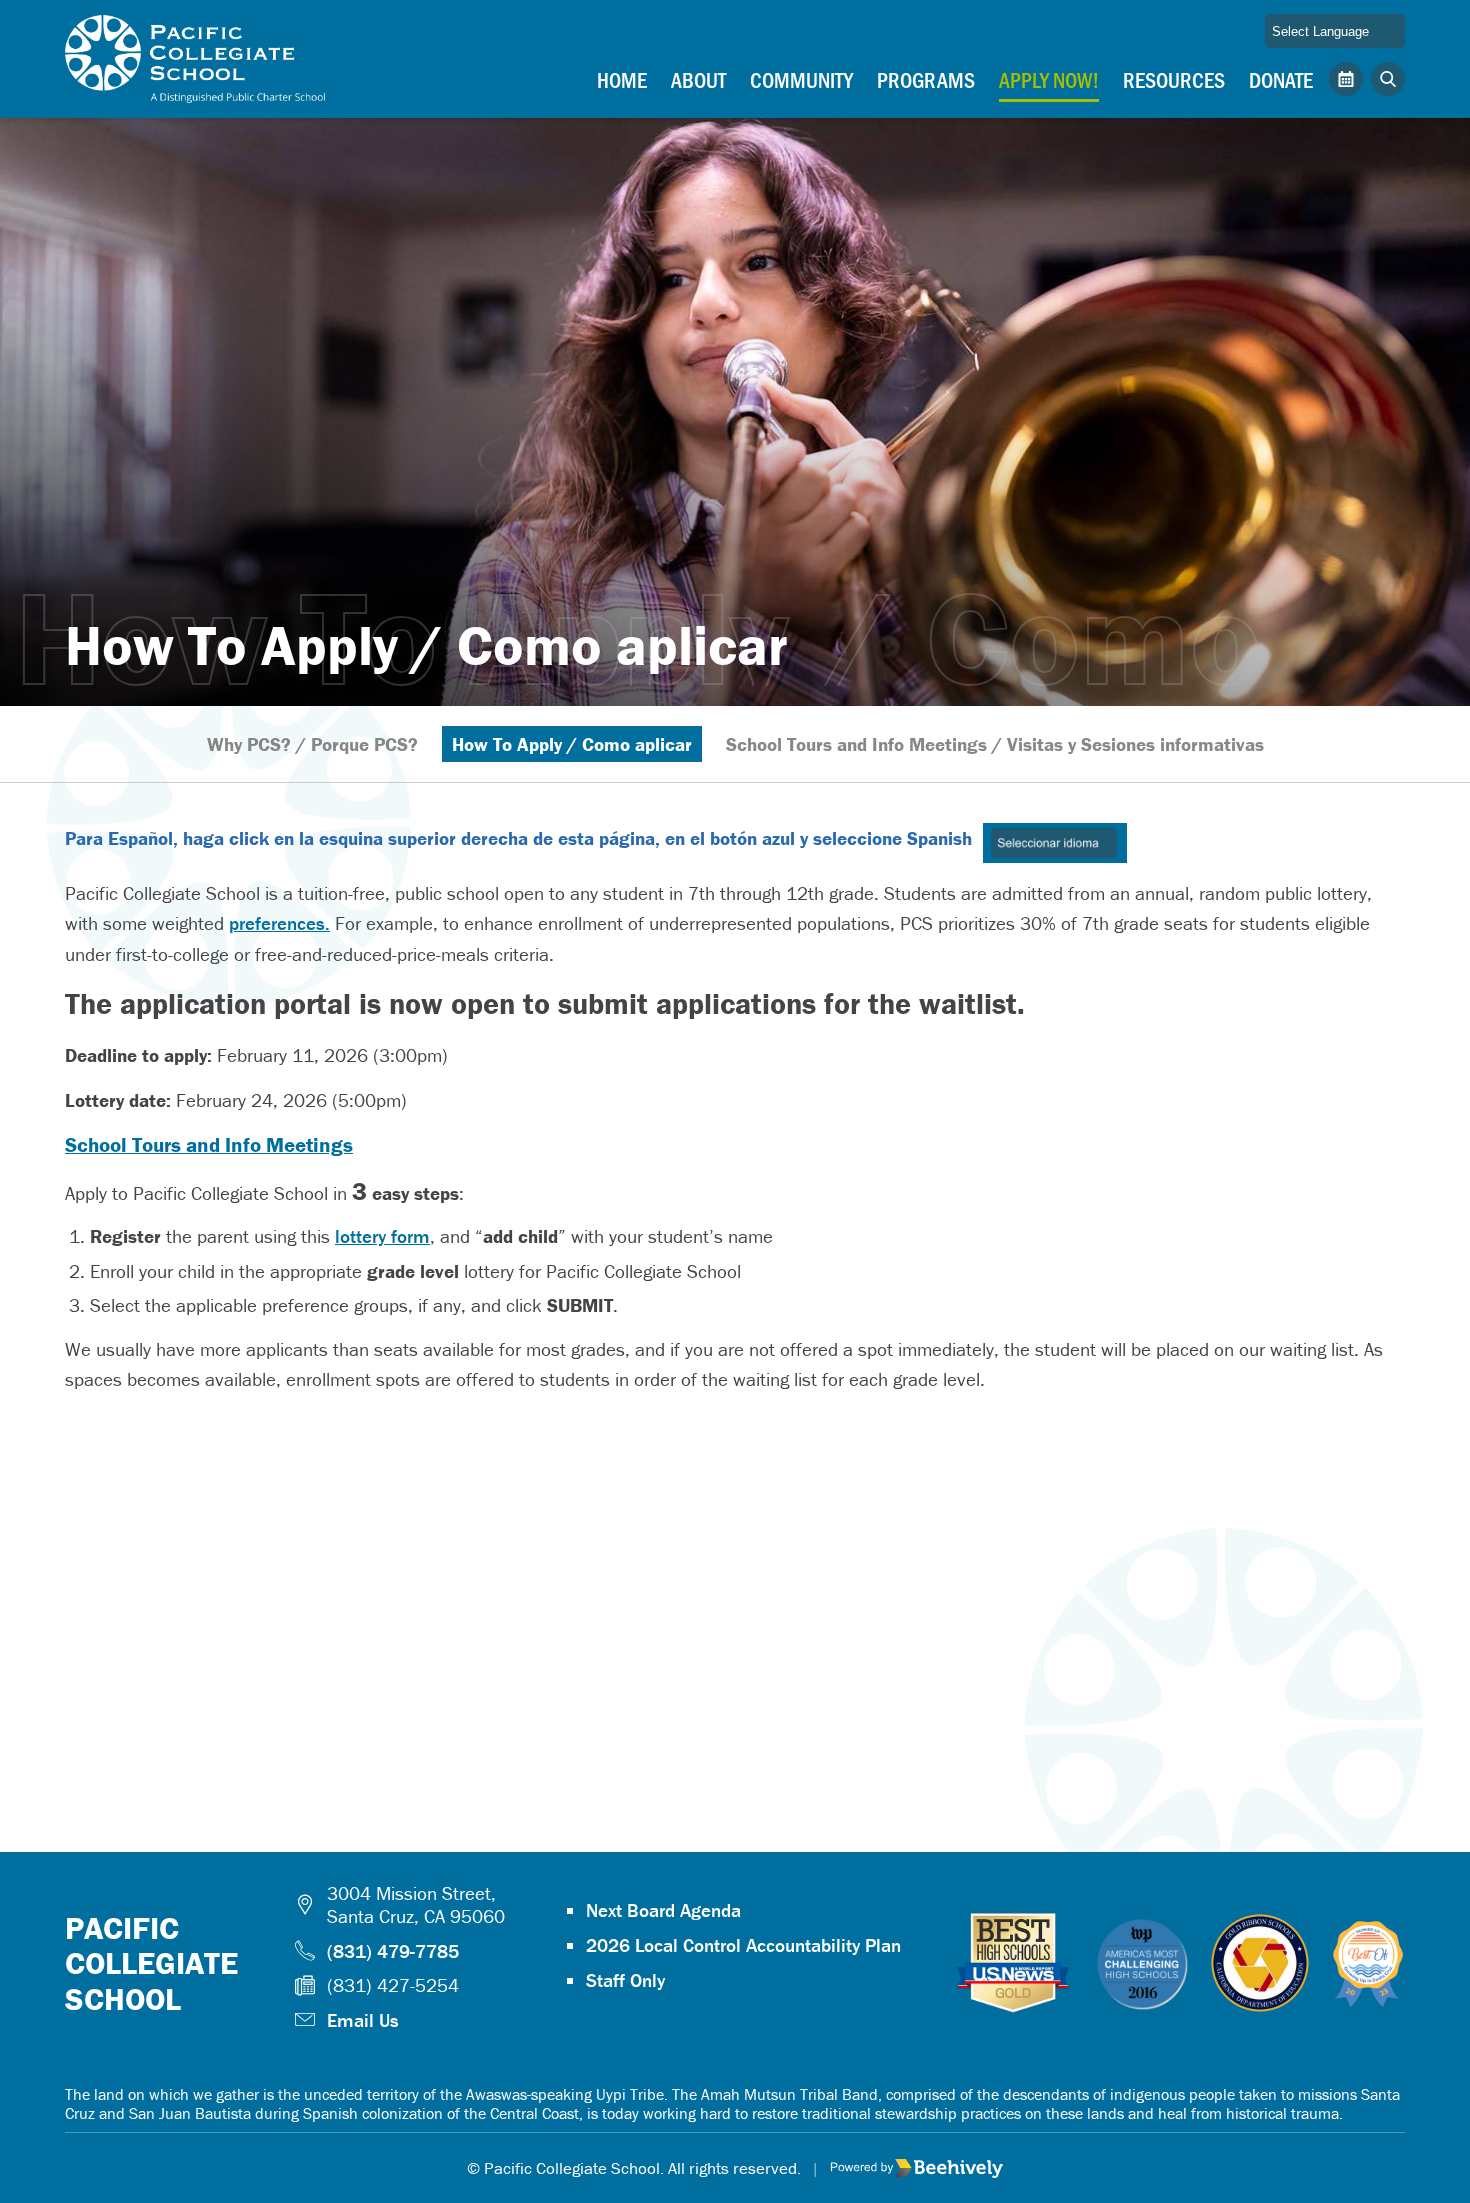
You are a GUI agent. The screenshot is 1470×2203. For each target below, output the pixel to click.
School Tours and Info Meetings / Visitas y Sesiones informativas (995, 744)
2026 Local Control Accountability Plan (743, 1945)
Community (801, 79)
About (698, 79)
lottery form (382, 1236)
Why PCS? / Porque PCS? (312, 744)
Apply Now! (1049, 79)
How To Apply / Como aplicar (572, 744)
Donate (1281, 79)
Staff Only (625, 1980)
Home (622, 79)
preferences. (279, 923)
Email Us (363, 2020)
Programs (926, 79)
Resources (1174, 79)
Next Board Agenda (663, 1910)
